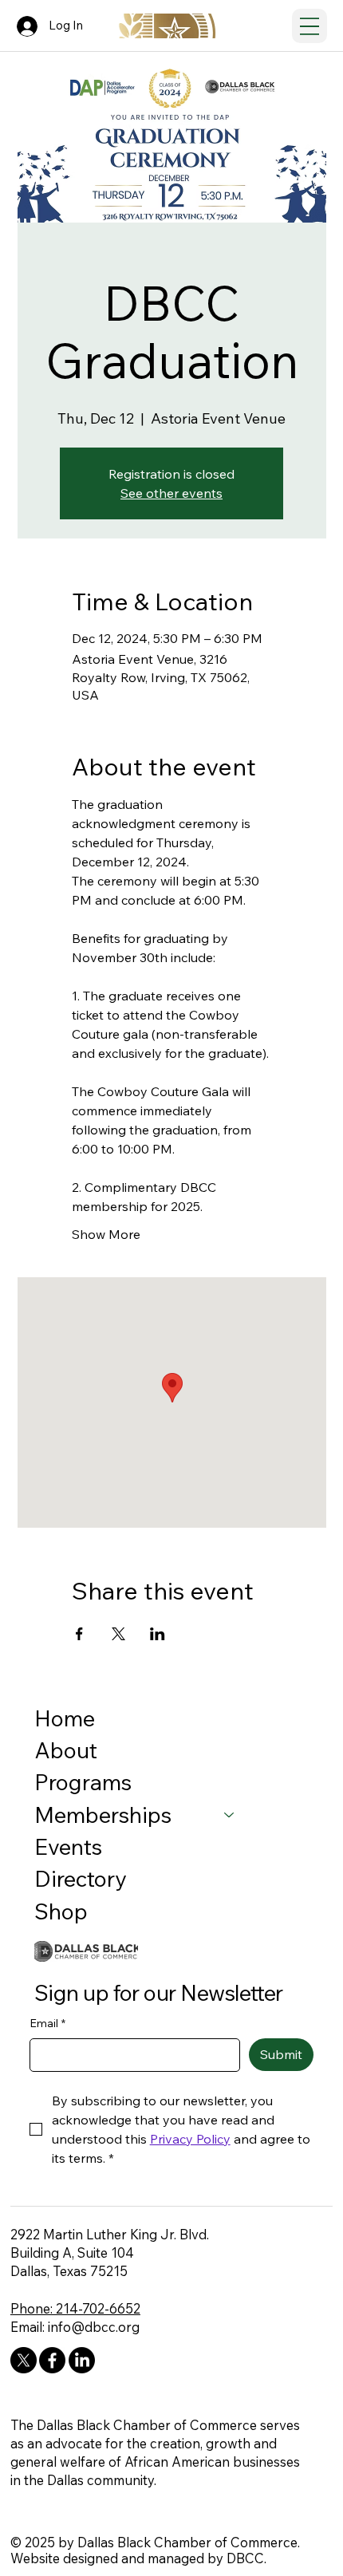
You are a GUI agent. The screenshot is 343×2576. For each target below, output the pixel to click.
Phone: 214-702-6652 (75, 2308)
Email (47, 2023)
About (66, 1750)
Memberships (103, 1815)
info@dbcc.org (94, 2327)
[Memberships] (230, 1815)
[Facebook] (52, 2360)
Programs (83, 1782)
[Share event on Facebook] (79, 1634)
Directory (81, 1878)
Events (68, 1846)
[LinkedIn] (82, 2360)
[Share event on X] (118, 1634)
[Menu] (309, 26)
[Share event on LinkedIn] (158, 1634)
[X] (24, 2360)
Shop (61, 1911)
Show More (106, 1234)
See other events (171, 493)
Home (65, 1718)
